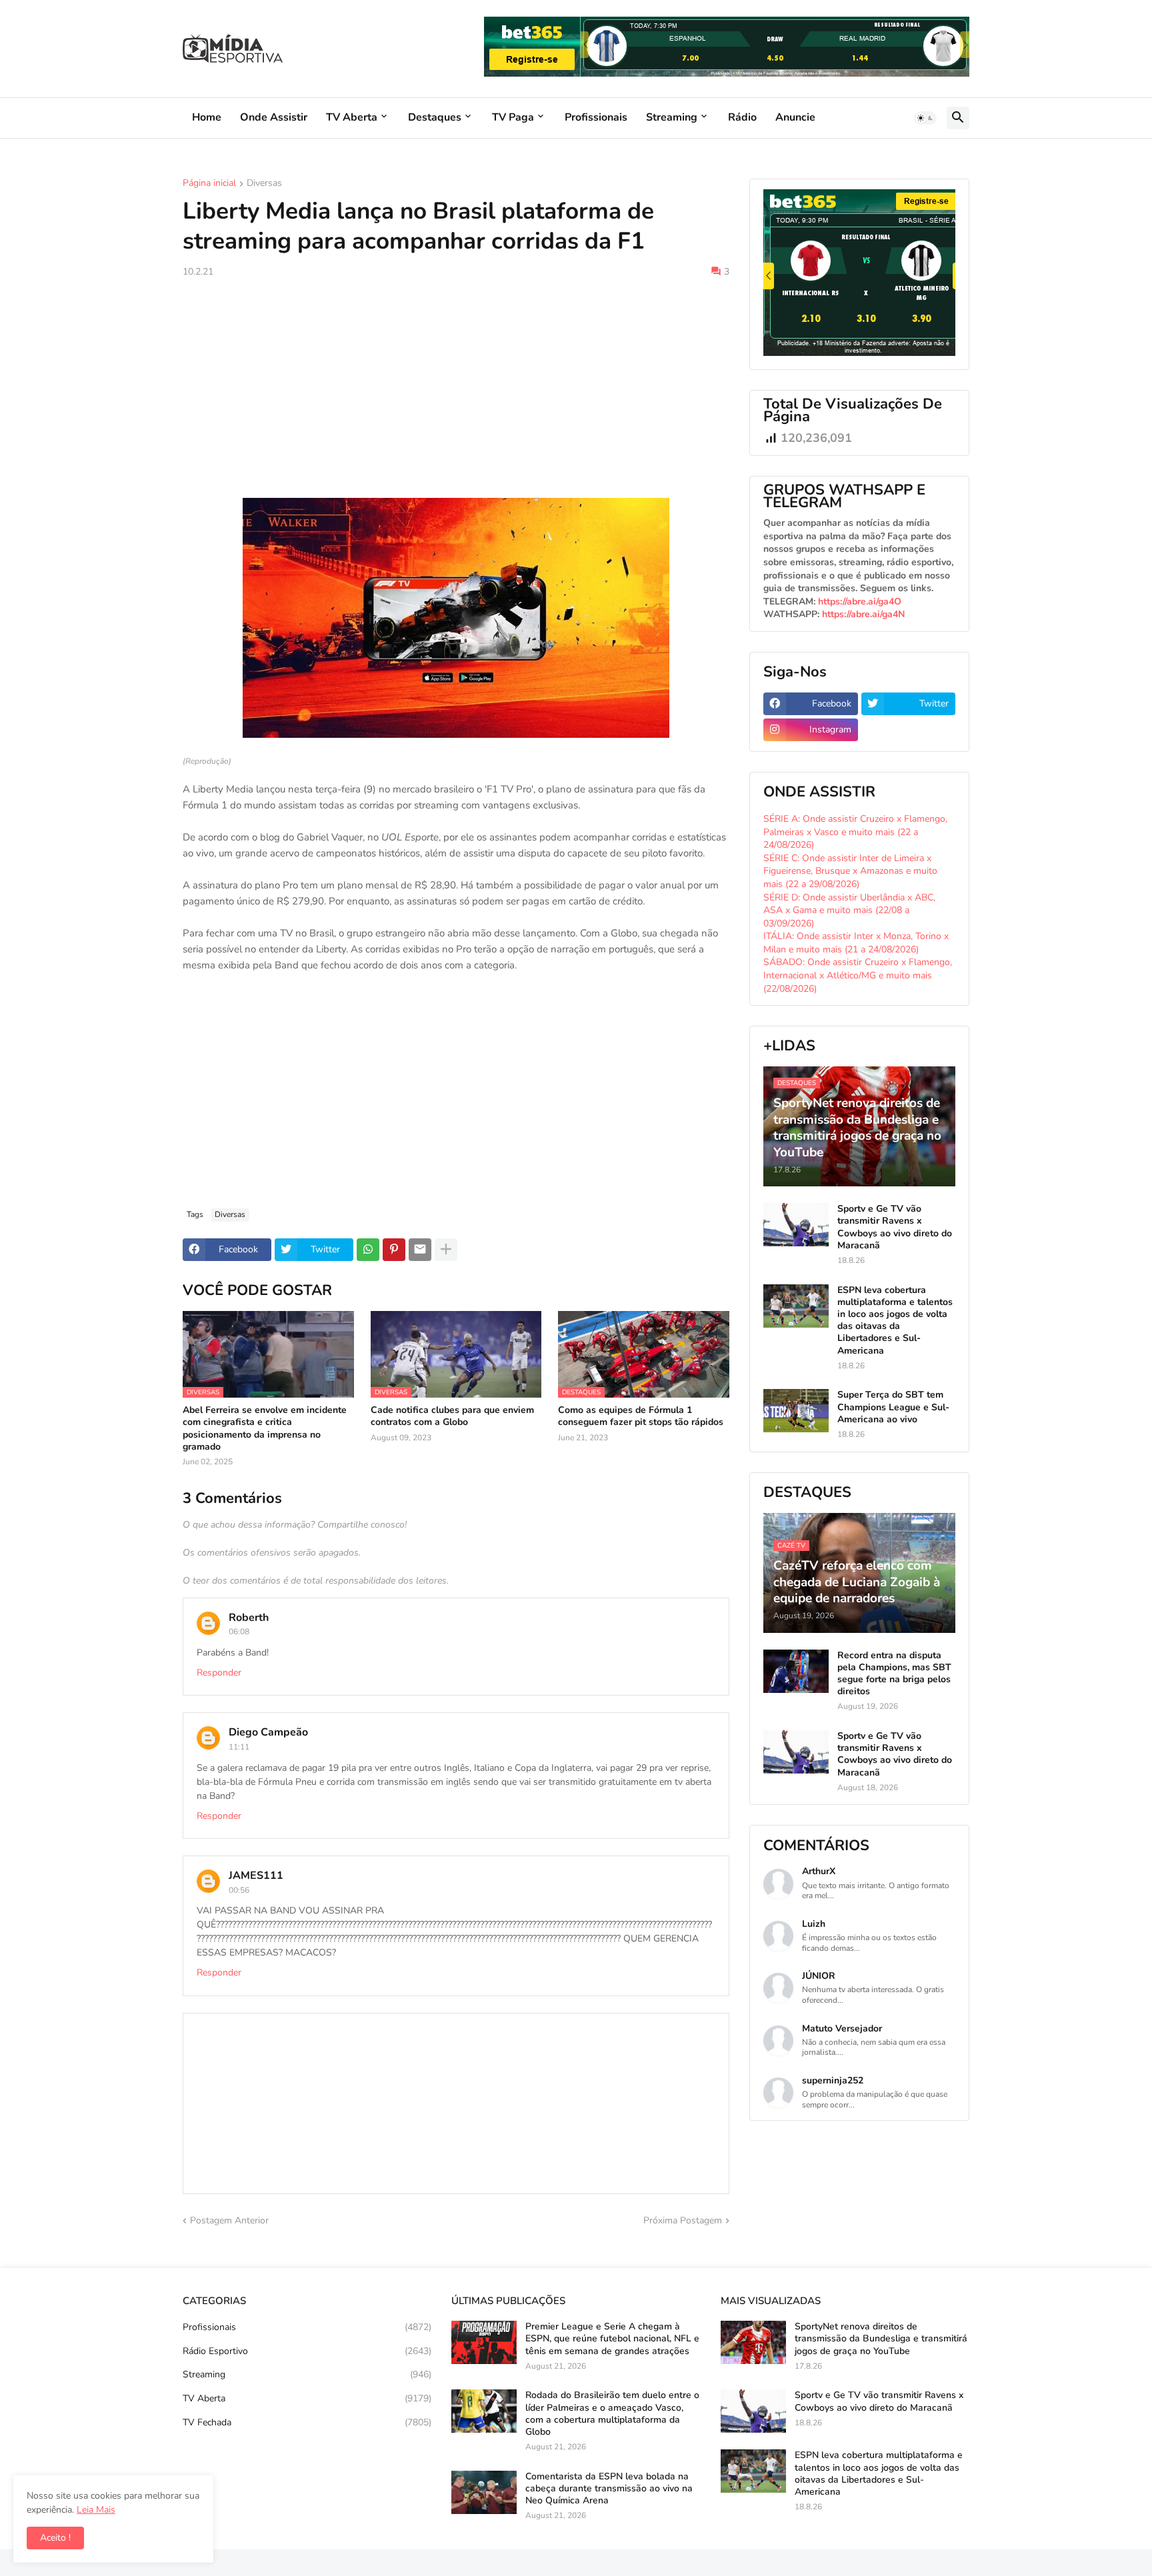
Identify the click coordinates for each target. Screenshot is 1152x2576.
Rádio (742, 117)
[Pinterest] (394, 1250)
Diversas (264, 184)
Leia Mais (96, 2510)
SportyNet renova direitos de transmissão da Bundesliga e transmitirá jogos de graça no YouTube (881, 2339)
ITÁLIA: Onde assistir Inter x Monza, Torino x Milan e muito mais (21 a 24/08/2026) (856, 943)
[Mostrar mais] (446, 1250)
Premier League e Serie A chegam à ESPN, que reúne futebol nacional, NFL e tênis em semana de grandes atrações (612, 2339)
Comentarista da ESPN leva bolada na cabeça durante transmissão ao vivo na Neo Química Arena (609, 2489)
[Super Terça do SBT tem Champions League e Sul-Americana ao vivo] (796, 1411)
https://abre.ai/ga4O (860, 602)
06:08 (239, 1632)
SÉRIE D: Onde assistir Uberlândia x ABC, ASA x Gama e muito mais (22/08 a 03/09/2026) (849, 910)
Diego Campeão (268, 1732)
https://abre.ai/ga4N (863, 614)
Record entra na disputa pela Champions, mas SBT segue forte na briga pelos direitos (894, 1674)
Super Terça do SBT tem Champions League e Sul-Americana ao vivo (893, 1407)
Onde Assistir (274, 117)
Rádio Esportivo (307, 2351)
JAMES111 (256, 1876)
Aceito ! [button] (55, 2538)
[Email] (420, 1250)
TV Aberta (352, 117)
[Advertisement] (456, 388)
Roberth (249, 1618)
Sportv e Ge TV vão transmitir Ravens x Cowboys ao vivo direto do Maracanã (895, 1227)
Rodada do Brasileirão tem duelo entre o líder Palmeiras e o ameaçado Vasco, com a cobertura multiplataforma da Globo (612, 2414)
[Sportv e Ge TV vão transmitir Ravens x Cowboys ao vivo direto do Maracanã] (796, 1225)
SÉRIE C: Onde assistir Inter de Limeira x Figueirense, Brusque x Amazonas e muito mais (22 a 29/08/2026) (850, 871)
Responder (219, 1673)
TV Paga (513, 117)
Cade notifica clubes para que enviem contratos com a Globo (452, 1416)
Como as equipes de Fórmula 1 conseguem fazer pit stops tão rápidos (641, 1416)
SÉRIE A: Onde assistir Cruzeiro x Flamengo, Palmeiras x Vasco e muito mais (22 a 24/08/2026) (855, 832)
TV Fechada (307, 2422)
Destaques (435, 117)
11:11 (239, 1747)
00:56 (239, 1890)
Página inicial (209, 184)
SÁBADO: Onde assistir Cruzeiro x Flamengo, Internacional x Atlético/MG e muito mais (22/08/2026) (858, 975)
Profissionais (596, 117)
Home (207, 117)
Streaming (672, 117)
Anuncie (795, 117)
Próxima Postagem (683, 2220)
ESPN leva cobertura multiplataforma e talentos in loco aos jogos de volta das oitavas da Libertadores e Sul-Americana (895, 1321)
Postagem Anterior (229, 2220)
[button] (925, 118)
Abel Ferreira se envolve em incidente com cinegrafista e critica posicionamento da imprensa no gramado (265, 1429)
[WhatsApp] (368, 1250)
